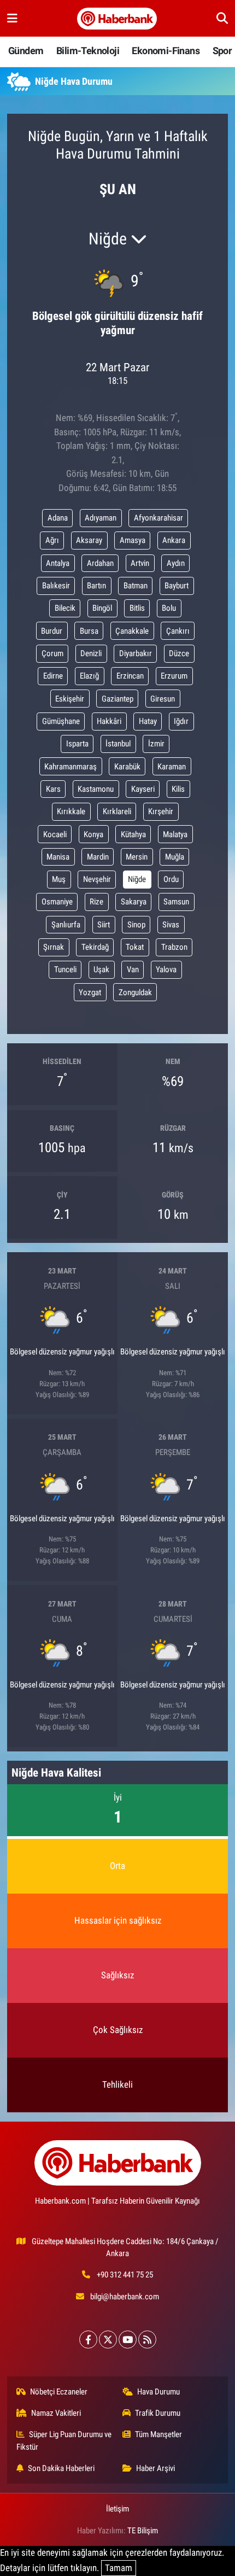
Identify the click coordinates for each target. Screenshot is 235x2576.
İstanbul (118, 744)
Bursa (89, 631)
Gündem (26, 51)
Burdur (52, 631)
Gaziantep (117, 699)
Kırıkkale (71, 811)
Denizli (91, 653)
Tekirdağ (95, 947)
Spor (222, 51)
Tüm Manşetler (158, 2434)
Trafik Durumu (158, 2413)
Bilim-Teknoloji (88, 51)
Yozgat (90, 992)
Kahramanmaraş (70, 767)
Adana (58, 518)
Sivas (171, 925)
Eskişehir (70, 699)
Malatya (175, 834)
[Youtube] (128, 2340)
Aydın (176, 563)
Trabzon (174, 947)
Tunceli (65, 969)
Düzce (179, 653)
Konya (93, 834)
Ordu (171, 879)
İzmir (156, 744)
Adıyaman (101, 518)
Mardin (98, 857)
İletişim (117, 2509)
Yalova (166, 969)
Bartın (96, 586)
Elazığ (89, 676)
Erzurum (174, 676)
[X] (108, 2340)
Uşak (101, 969)
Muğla (175, 857)
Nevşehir (97, 879)
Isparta (77, 744)
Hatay (148, 721)
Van (133, 969)
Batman (136, 586)
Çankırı (178, 631)
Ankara (174, 540)
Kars (53, 789)
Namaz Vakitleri (56, 2413)
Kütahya (133, 834)
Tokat (135, 947)
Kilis (178, 789)
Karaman (172, 767)
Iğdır (181, 721)
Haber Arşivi (155, 2468)
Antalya (58, 563)
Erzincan (130, 676)
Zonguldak (135, 992)
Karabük (127, 767)
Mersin (137, 857)
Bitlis (137, 608)
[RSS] (147, 2340)
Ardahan (100, 563)
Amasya (133, 540)
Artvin (140, 563)
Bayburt (177, 586)
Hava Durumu (158, 2392)
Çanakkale (132, 631)
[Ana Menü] (12, 18)
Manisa (58, 857)
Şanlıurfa (66, 925)
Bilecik (65, 608)
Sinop (136, 925)
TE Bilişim (143, 2531)
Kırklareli (117, 811)
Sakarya (134, 902)
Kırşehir (161, 811)
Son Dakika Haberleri (61, 2468)
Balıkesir (56, 586)
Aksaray (89, 540)
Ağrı (52, 540)
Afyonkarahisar (158, 518)
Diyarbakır (136, 653)
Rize (96, 902)
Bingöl (102, 608)
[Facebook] (88, 2340)
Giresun (163, 699)
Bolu (169, 608)
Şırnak (54, 947)
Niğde (137, 879)
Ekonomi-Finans (166, 51)
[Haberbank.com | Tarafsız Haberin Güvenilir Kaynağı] (117, 19)
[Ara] (222, 18)
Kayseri (143, 789)
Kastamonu (96, 789)
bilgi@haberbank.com (125, 2297)
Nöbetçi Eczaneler (59, 2392)
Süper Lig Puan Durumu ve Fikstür (64, 2440)
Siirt (104, 925)
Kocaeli (55, 834)
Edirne (53, 676)
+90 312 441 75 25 (125, 2275)
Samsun (176, 902)
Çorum (52, 653)
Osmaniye (57, 902)
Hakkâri (109, 721)
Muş (59, 879)
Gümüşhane (61, 721)
